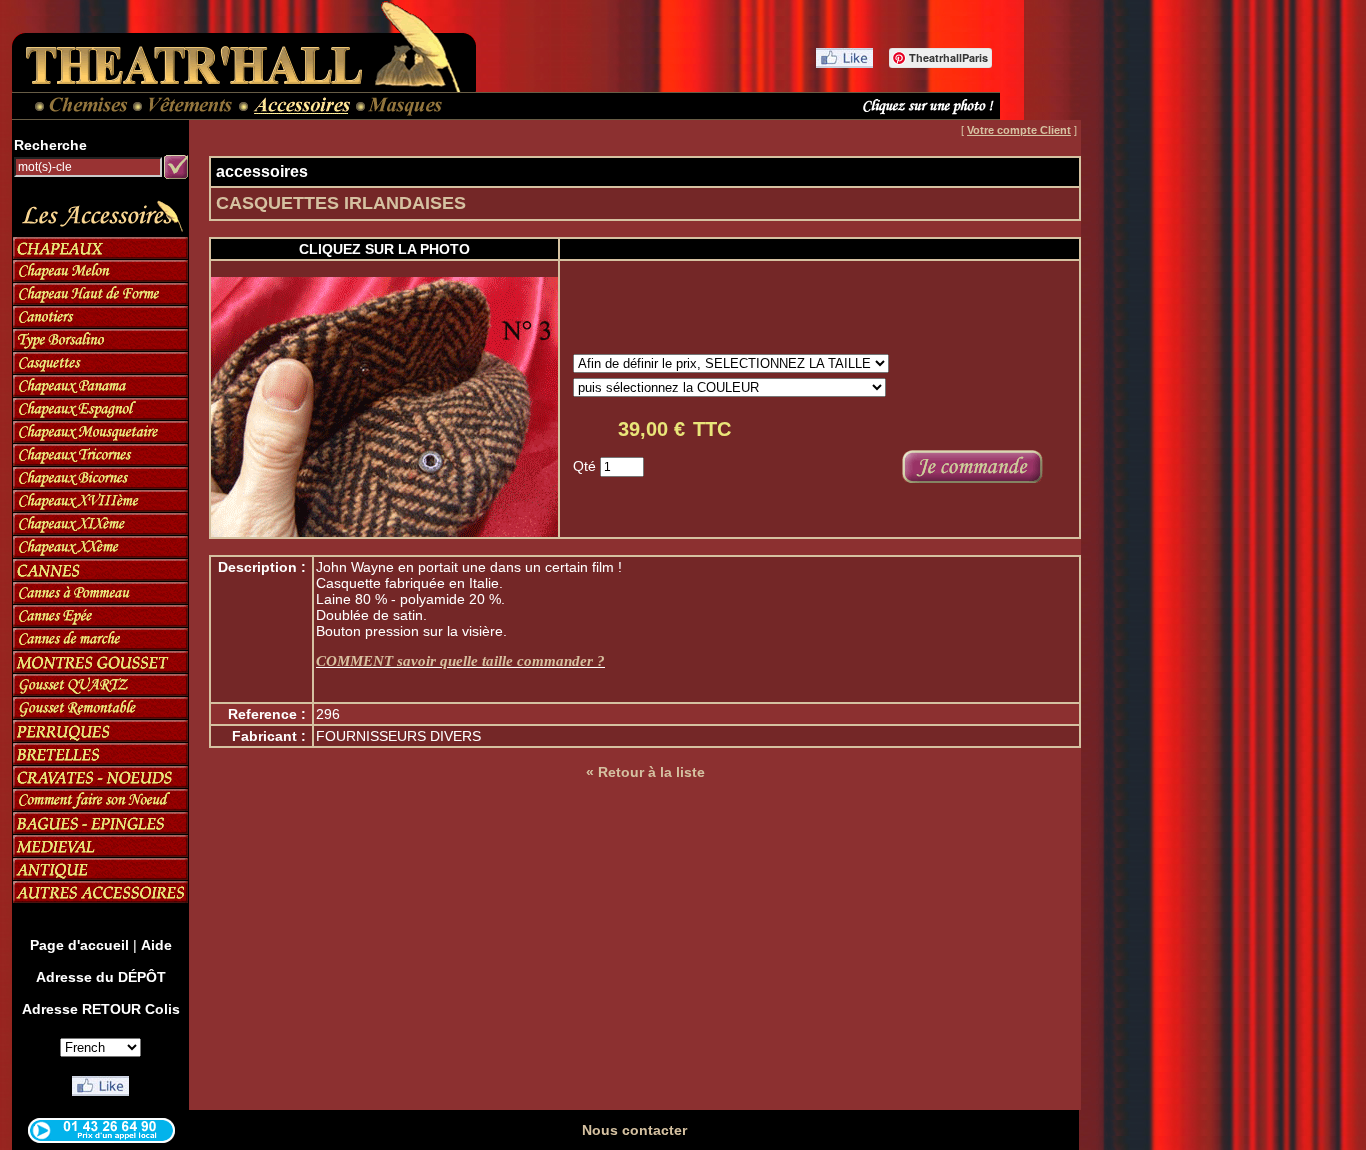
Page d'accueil (79, 945)
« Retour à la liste (645, 772)
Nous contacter (634, 1130)
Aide (156, 945)
